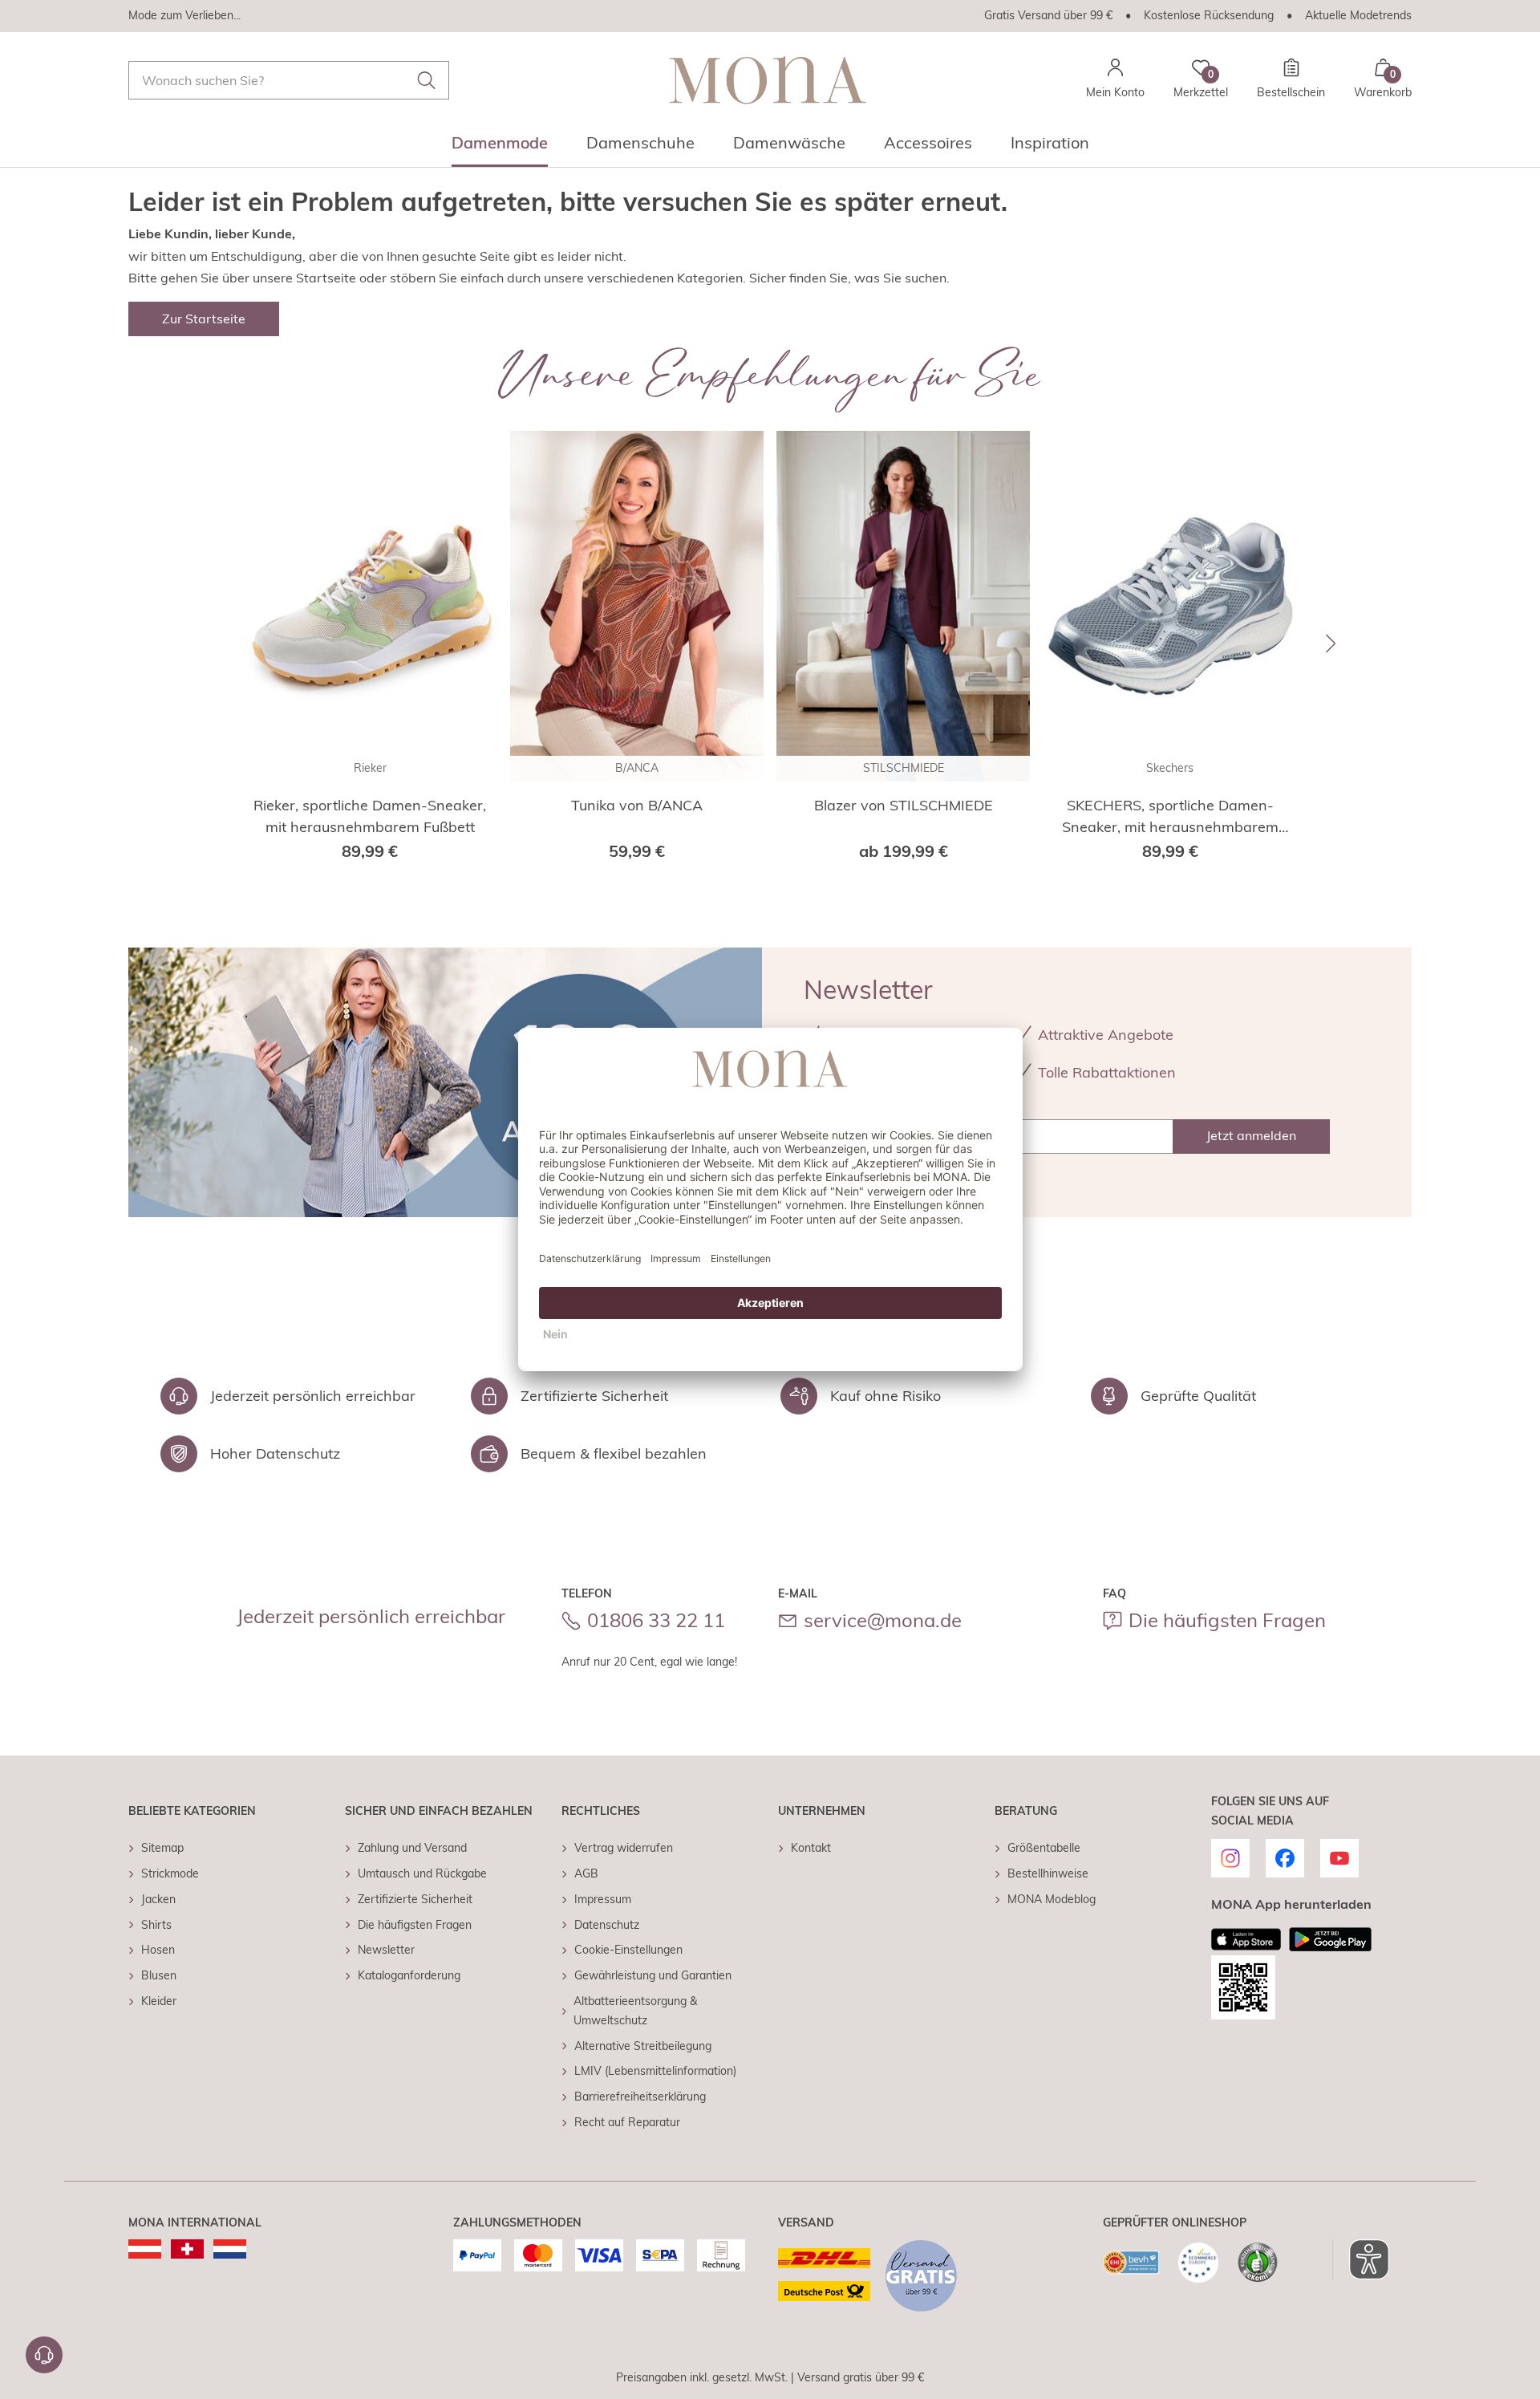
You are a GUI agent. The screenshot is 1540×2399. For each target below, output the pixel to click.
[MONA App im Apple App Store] (1246, 1939)
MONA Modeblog (1052, 1899)
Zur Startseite (204, 319)
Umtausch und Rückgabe (422, 1873)
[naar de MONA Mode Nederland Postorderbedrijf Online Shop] (230, 2249)
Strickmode (170, 1873)
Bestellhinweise (1048, 1873)
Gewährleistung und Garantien (653, 1975)
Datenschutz (607, 1925)
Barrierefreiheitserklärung (640, 2097)
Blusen (159, 1975)
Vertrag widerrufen (624, 1848)
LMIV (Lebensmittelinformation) (655, 2071)
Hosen (158, 1950)
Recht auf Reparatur (627, 2122)
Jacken (158, 1899)
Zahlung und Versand (412, 1848)
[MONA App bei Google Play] (1330, 1939)
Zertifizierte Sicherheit (415, 1899)
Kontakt (811, 1848)
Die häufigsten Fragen (1227, 1620)
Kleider (159, 2001)
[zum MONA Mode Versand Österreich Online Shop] (145, 2249)
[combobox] (289, 80)
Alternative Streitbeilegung (643, 2046)
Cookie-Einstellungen (628, 1950)
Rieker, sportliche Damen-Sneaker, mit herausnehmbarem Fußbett (370, 816)
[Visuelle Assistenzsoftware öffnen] (1361, 2259)
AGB (586, 1873)
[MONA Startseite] (768, 80)
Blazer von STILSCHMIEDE (904, 805)
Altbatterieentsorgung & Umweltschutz (635, 2011)
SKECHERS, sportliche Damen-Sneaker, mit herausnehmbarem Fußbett (1170, 817)
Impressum (603, 1899)
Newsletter (386, 1950)
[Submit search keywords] (427, 80)
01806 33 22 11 (656, 1620)
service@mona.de (883, 1620)
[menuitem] (500, 148)
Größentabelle (1044, 1848)
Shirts (156, 1925)
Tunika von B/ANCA (637, 805)
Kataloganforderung (409, 1975)
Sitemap (162, 1848)
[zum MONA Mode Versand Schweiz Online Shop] (187, 2249)
